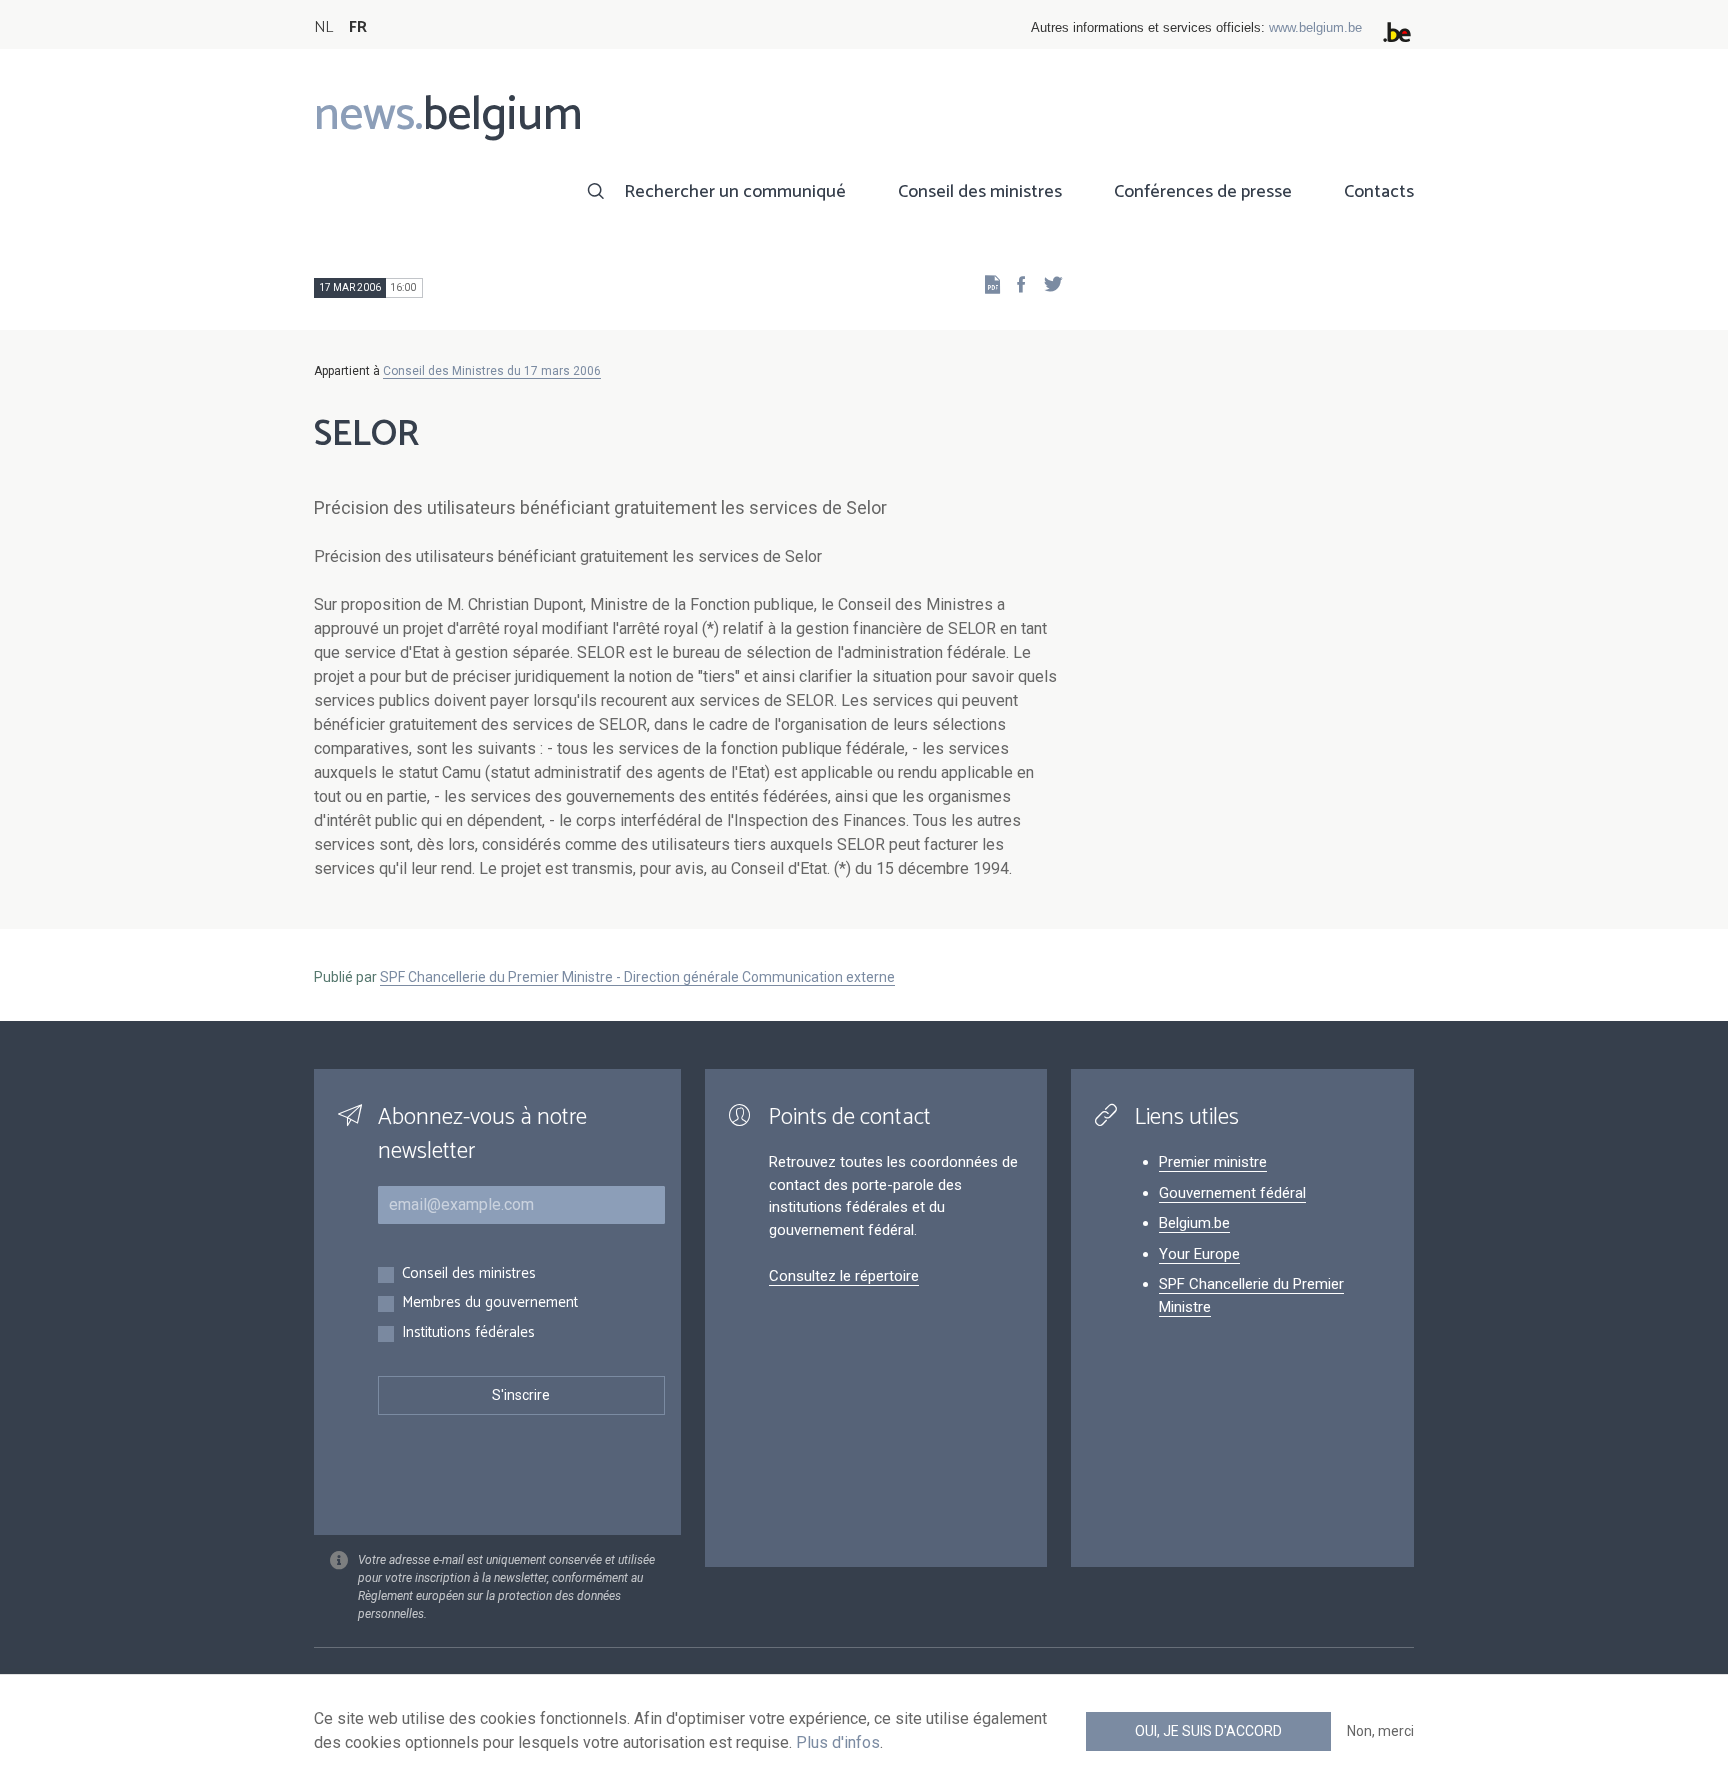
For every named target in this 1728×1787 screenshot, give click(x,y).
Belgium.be (1194, 1223)
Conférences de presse (1203, 192)
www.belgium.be (1315, 27)
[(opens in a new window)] (1015, 283)
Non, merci (1380, 1731)
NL (323, 27)
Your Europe (1199, 1254)
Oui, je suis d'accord (1208, 1731)
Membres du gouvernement (490, 1303)
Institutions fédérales (468, 1333)
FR (358, 27)
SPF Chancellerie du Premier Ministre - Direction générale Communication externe (637, 977)
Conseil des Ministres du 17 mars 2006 (492, 371)
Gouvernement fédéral (1232, 1193)
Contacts (1379, 192)
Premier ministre (1213, 1162)
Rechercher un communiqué (735, 192)
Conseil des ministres (980, 192)
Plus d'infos (838, 1742)
